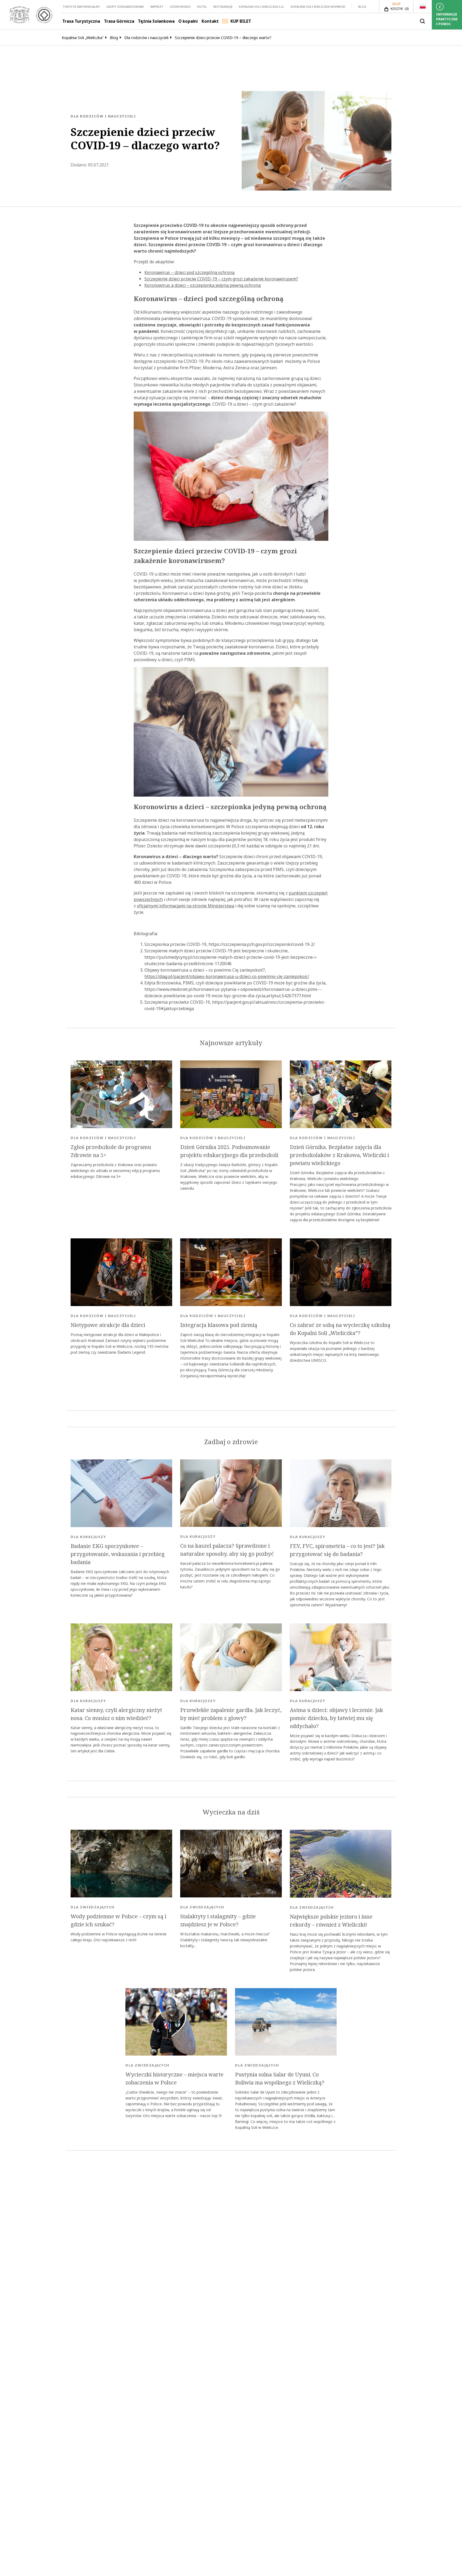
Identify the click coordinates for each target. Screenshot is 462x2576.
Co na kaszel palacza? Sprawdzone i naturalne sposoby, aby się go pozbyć (227, 1550)
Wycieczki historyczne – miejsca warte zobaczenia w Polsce (174, 2079)
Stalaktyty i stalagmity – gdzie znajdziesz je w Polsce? (218, 1920)
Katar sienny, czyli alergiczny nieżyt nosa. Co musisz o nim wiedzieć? (116, 1714)
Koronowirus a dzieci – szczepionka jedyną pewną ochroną (203, 285)
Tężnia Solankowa (156, 21)
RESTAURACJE (223, 7)
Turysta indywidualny (81, 7)
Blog (362, 7)
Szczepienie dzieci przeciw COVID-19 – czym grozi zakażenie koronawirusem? (221, 279)
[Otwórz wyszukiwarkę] (422, 21)
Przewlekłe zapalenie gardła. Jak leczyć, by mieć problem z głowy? (231, 1714)
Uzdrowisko (180, 7)
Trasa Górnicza (119, 21)
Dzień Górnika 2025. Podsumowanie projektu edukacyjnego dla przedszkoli (229, 1151)
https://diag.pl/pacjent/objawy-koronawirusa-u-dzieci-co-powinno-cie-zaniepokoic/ (227, 976)
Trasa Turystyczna (81, 21)
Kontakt (210, 21)
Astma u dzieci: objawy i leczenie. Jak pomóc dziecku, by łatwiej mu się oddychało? (336, 1718)
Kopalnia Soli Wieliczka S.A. (262, 7)
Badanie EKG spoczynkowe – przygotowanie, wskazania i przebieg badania (118, 1554)
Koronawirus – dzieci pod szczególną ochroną (189, 272)
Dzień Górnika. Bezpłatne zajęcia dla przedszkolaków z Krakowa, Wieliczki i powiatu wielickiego (339, 1155)
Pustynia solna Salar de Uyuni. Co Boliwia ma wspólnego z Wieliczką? (280, 2079)
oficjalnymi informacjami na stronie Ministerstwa (186, 906)
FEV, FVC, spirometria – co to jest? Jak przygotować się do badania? (337, 1550)
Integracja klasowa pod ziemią (219, 1325)
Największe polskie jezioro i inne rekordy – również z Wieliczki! (331, 1921)
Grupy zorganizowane (125, 7)
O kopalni (188, 21)
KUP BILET (241, 21)
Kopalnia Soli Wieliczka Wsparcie (318, 7)
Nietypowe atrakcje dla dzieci (108, 1325)
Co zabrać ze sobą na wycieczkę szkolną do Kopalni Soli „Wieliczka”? (340, 1329)
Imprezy (157, 7)
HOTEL (202, 7)
